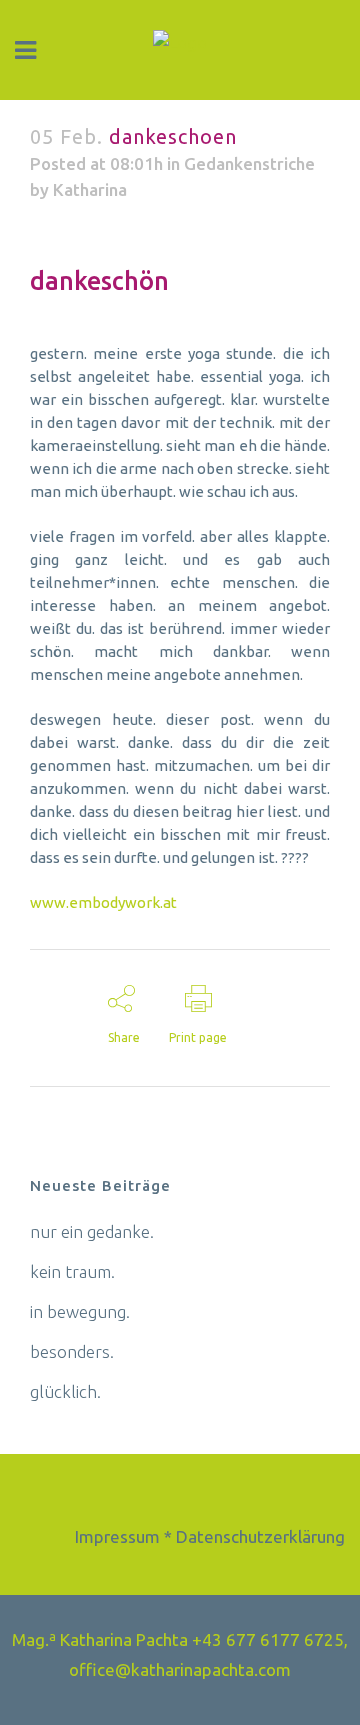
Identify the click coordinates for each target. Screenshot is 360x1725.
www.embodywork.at (103, 902)
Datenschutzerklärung (260, 1536)
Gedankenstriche (249, 163)
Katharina (90, 189)
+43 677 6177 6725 (268, 1639)
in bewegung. (80, 1311)
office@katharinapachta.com (180, 1669)
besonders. (72, 1351)
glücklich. (65, 1391)
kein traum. (72, 1271)
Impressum (117, 1536)
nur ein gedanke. (92, 1231)
